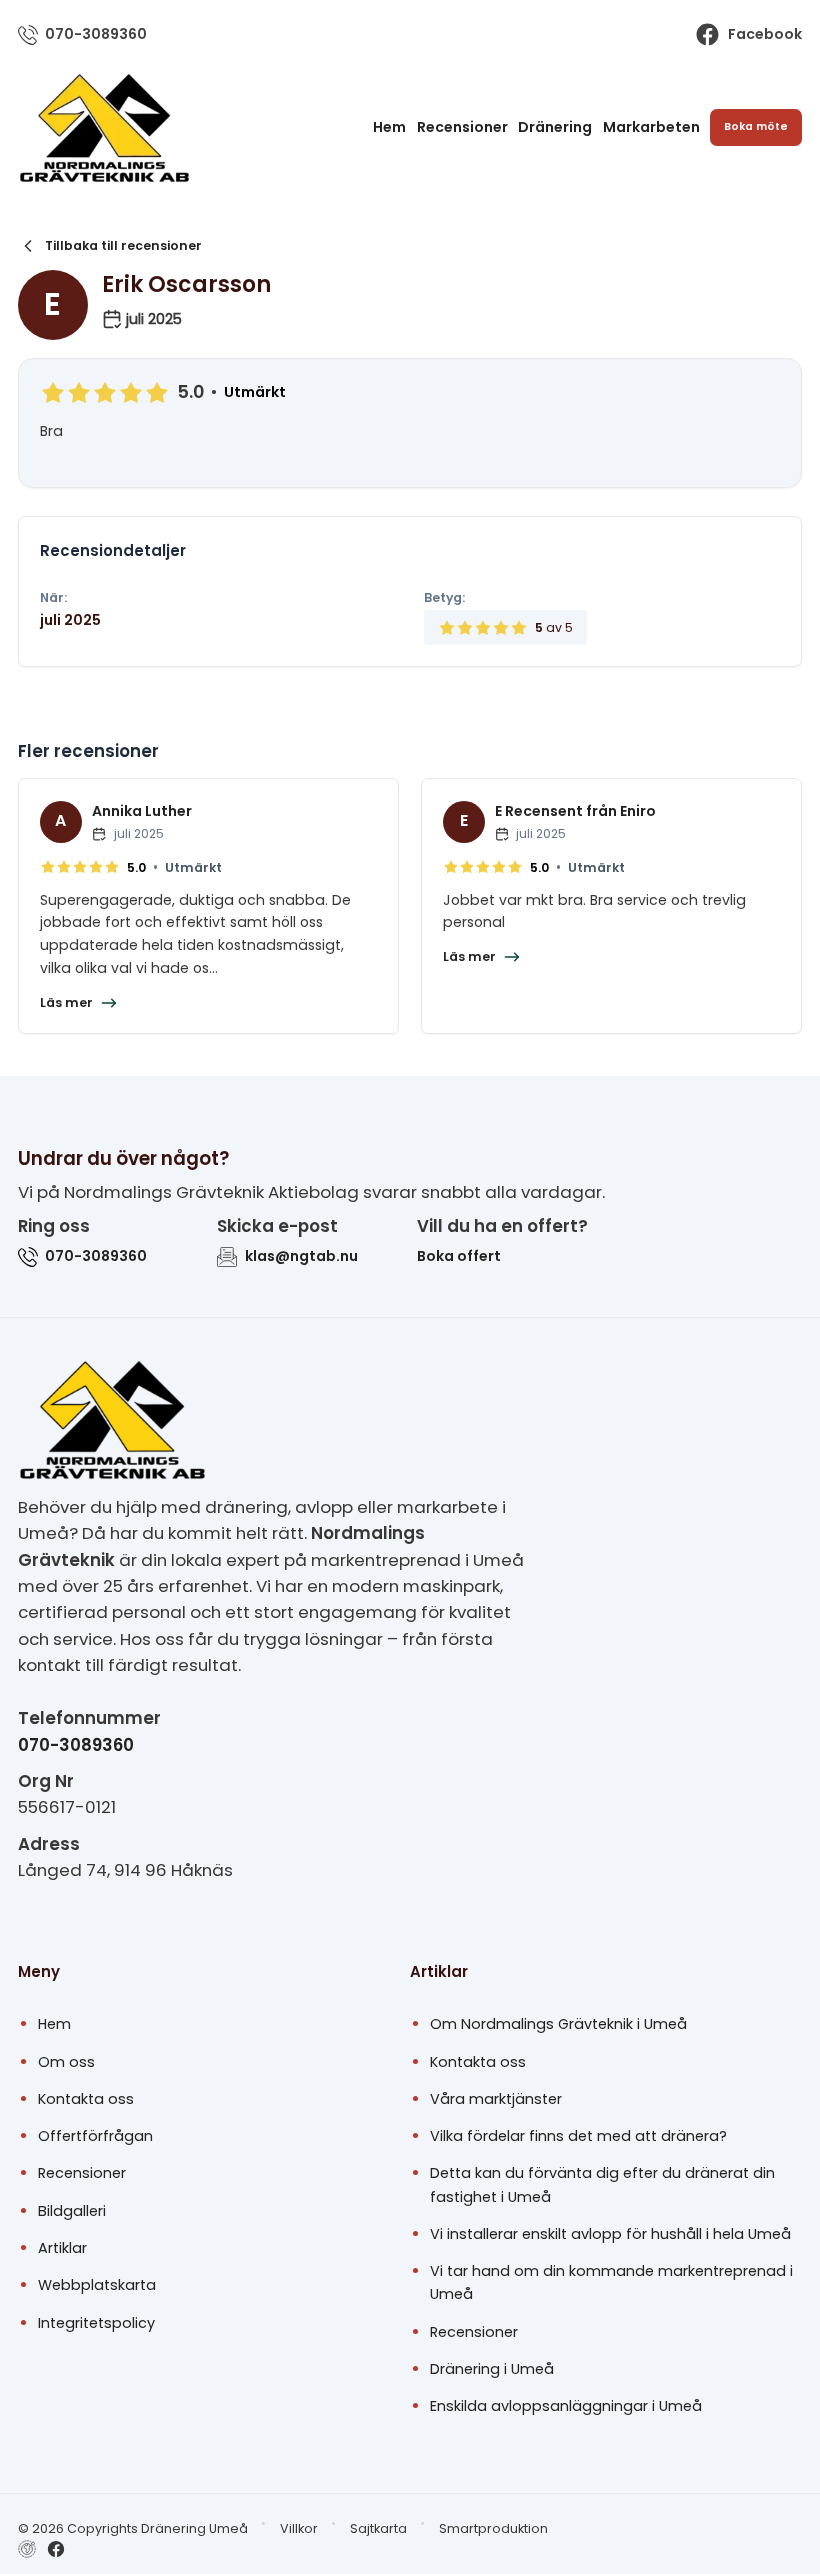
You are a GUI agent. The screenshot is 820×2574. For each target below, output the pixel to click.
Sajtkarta (378, 2528)
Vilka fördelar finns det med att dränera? (578, 2136)
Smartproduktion (493, 2528)
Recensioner (462, 127)
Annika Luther (142, 811)
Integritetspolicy (96, 2323)
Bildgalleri (72, 2211)
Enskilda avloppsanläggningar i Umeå (566, 2406)
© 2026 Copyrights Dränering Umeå (133, 2528)
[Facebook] (56, 2549)
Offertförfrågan (95, 2136)
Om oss (66, 2062)
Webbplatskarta (97, 2285)
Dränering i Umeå (492, 2369)
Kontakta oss (86, 2099)
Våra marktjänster (496, 2099)
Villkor (299, 2528)
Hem (389, 127)
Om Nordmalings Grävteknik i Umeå (558, 2024)
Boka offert (459, 1256)
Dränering (555, 127)
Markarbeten (651, 127)
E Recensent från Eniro (575, 811)
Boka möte (756, 126)
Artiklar (62, 2248)
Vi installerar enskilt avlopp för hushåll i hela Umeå (610, 2234)
